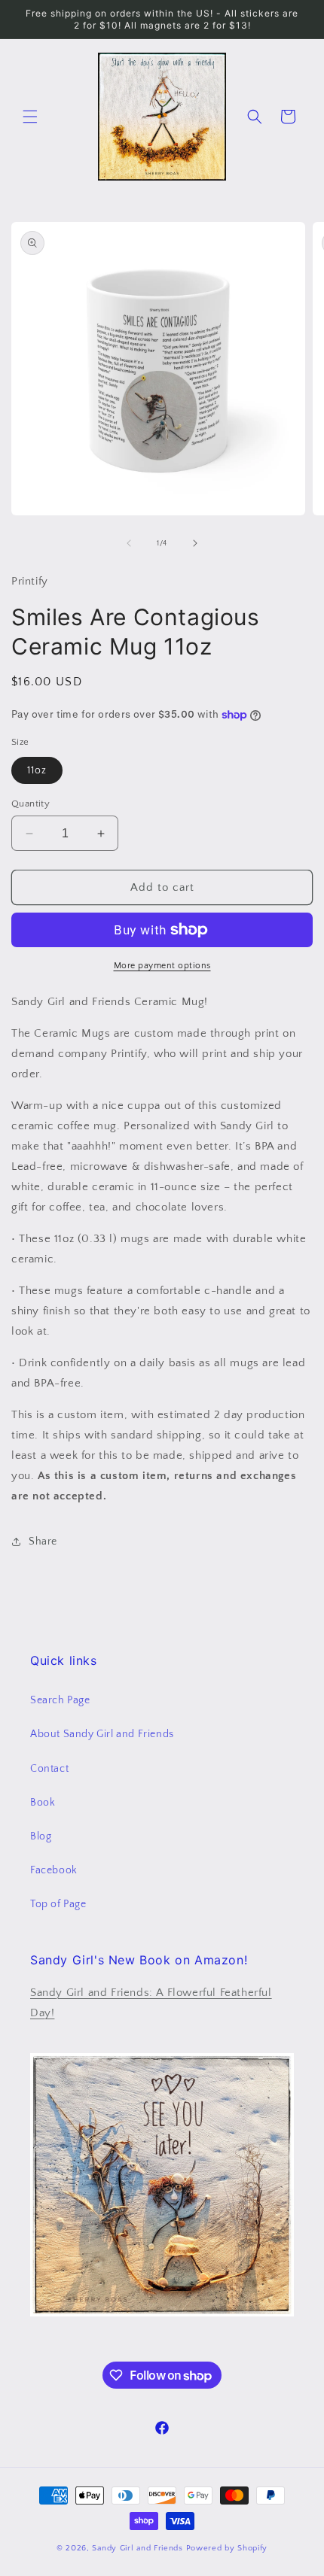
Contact (49, 1769)
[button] (30, 117)
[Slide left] (129, 543)
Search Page (60, 1700)
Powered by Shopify (227, 2548)
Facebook (54, 1870)
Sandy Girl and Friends (139, 2548)
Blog (41, 1836)
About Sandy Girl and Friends (102, 1734)
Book (43, 1803)
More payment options (162, 966)
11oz (37, 770)
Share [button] (43, 1542)
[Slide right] (195, 543)
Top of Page (58, 1904)
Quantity (31, 803)
